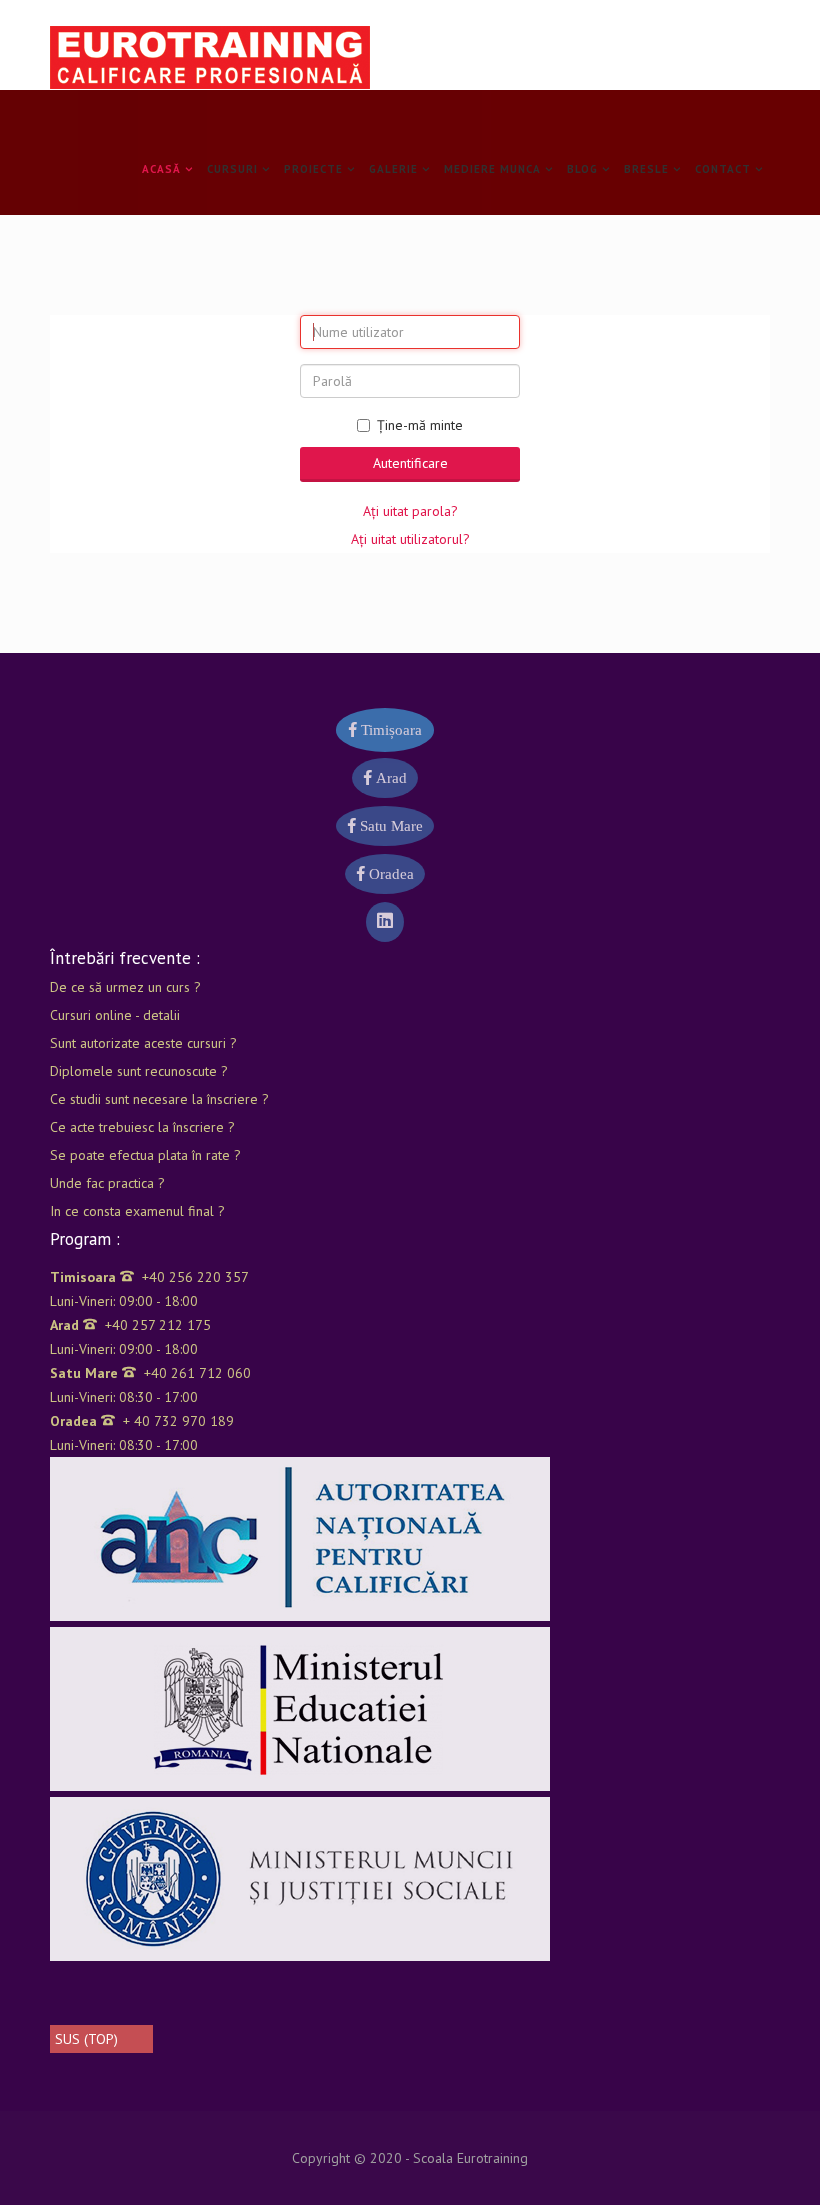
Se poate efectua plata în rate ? (145, 1155)
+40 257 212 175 (130, 1325)
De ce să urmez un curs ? (125, 987)
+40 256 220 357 (149, 1277)
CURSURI (232, 169)
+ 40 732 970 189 (142, 1421)
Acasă (161, 169)
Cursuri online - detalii (115, 1015)
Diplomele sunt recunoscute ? (139, 1071)
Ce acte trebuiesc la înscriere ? (142, 1127)
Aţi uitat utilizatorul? (410, 539)
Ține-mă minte (420, 425)
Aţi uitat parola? (410, 511)
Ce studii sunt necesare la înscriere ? (159, 1099)
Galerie (393, 169)
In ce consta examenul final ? (137, 1211)
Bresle (646, 169)
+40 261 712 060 (150, 1373)
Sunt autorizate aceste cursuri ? (143, 1043)
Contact (723, 169)
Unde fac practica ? (107, 1183)
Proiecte (313, 169)
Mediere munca (492, 169)
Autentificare (410, 463)
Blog (582, 169)
